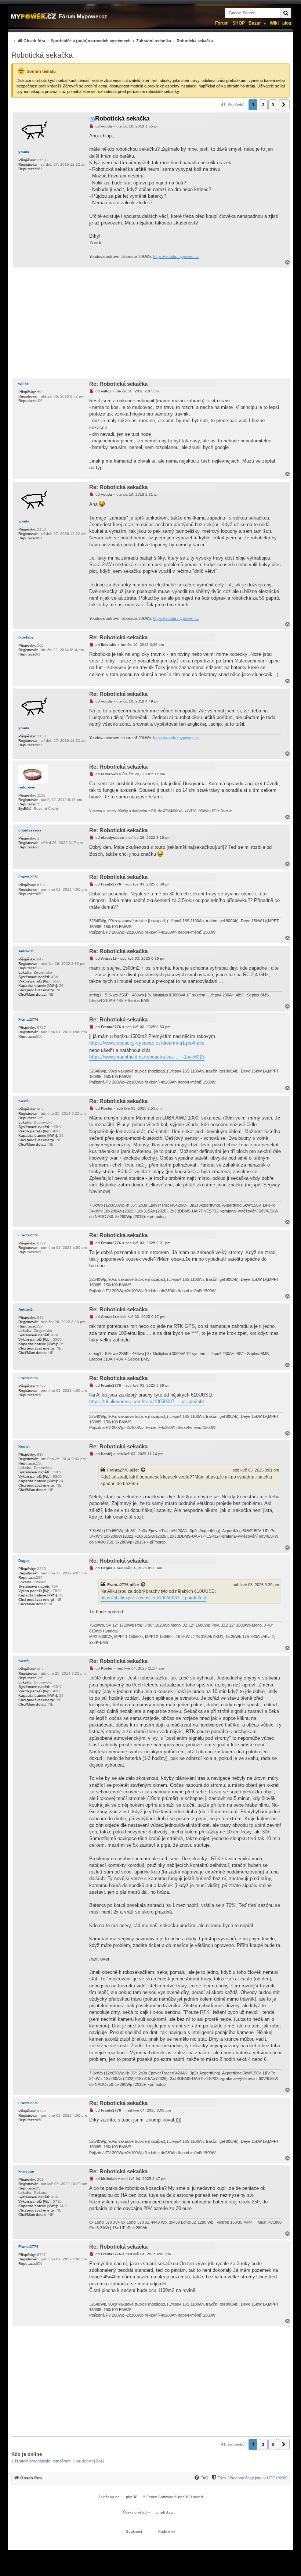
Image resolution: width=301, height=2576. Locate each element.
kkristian (26, 2171)
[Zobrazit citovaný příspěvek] (144, 1470)
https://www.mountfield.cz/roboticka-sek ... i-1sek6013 (147, 1057)
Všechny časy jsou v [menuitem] (258, 2478)
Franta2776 (28, 877)
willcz (23, 384)
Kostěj (24, 1101)
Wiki (274, 23)
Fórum (222, 23)
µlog (287, 23)
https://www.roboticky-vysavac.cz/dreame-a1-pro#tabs (147, 1043)
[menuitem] (112, 41)
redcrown (27, 787)
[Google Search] (286, 13)
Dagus (24, 1561)
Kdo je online (27, 2454)
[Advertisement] (150, 323)
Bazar (255, 23)
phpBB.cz (165, 2512)
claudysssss (30, 830)
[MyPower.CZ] (33, 16)
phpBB (132, 2497)
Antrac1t (26, 951)
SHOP (239, 23)
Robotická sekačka (42, 55)
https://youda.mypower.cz (176, 256)
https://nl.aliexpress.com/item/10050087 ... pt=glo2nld (146, 1402)
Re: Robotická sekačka (118, 384)
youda (24, 152)
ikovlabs (26, 637)
